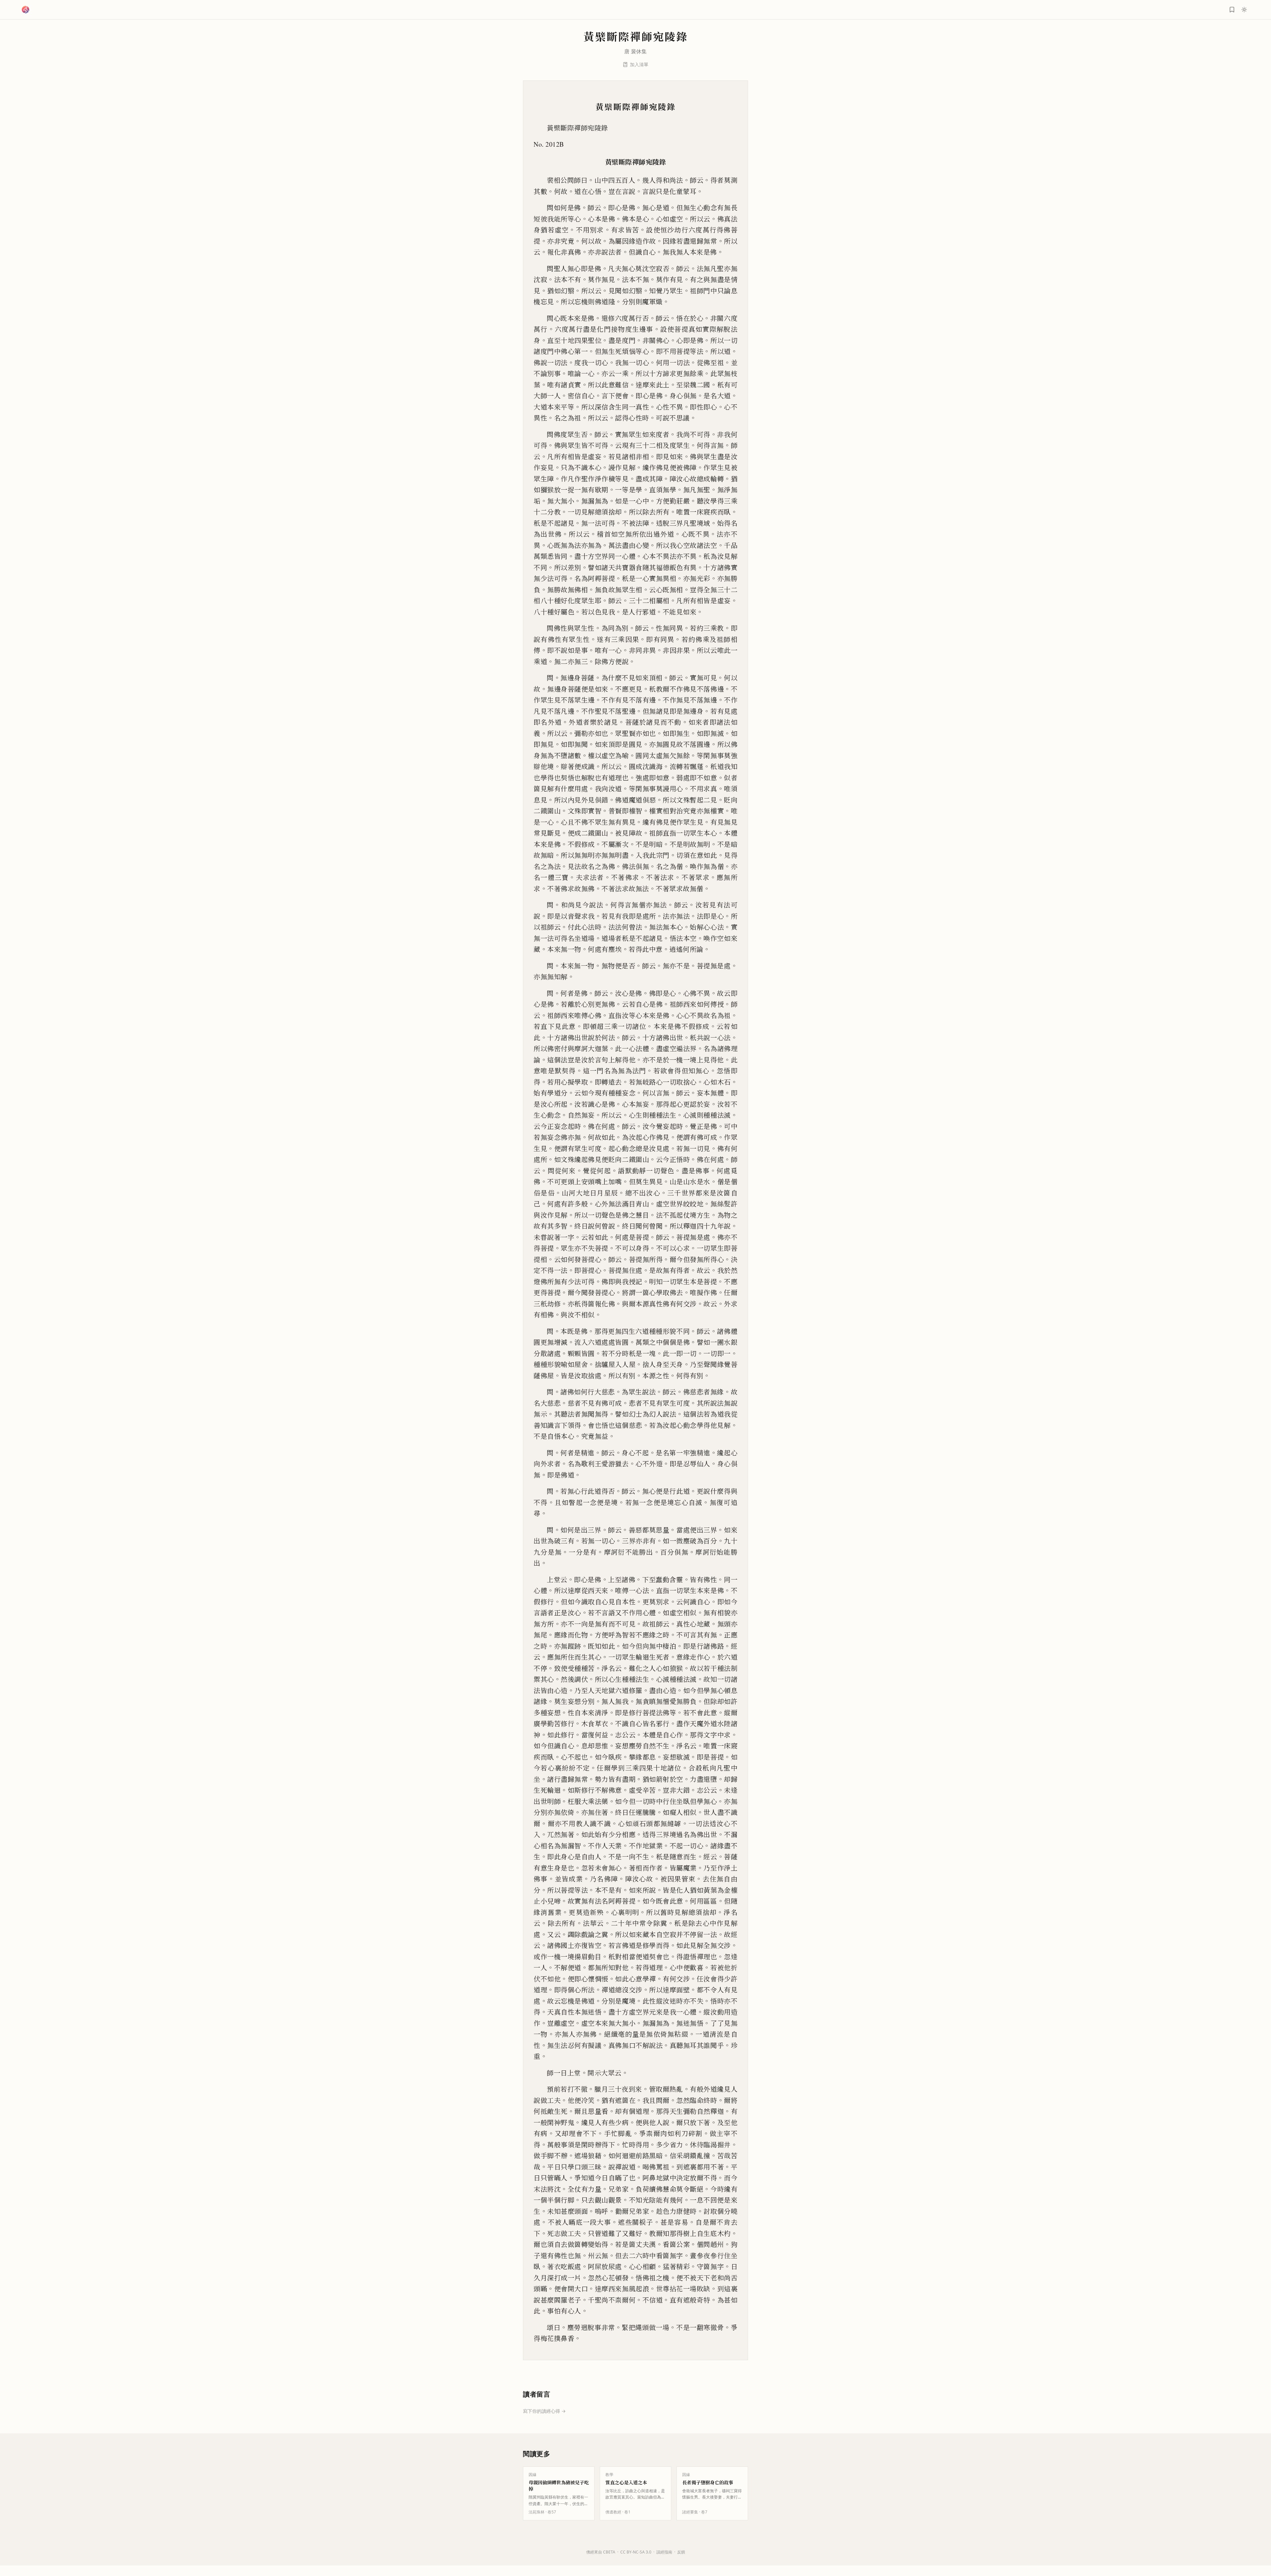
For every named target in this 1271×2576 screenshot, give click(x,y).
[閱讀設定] (1244, 10)
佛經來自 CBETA (601, 2552)
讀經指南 (664, 2552)
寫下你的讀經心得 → (544, 2411)
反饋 (681, 2552)
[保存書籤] (1232, 10)
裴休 (636, 51)
